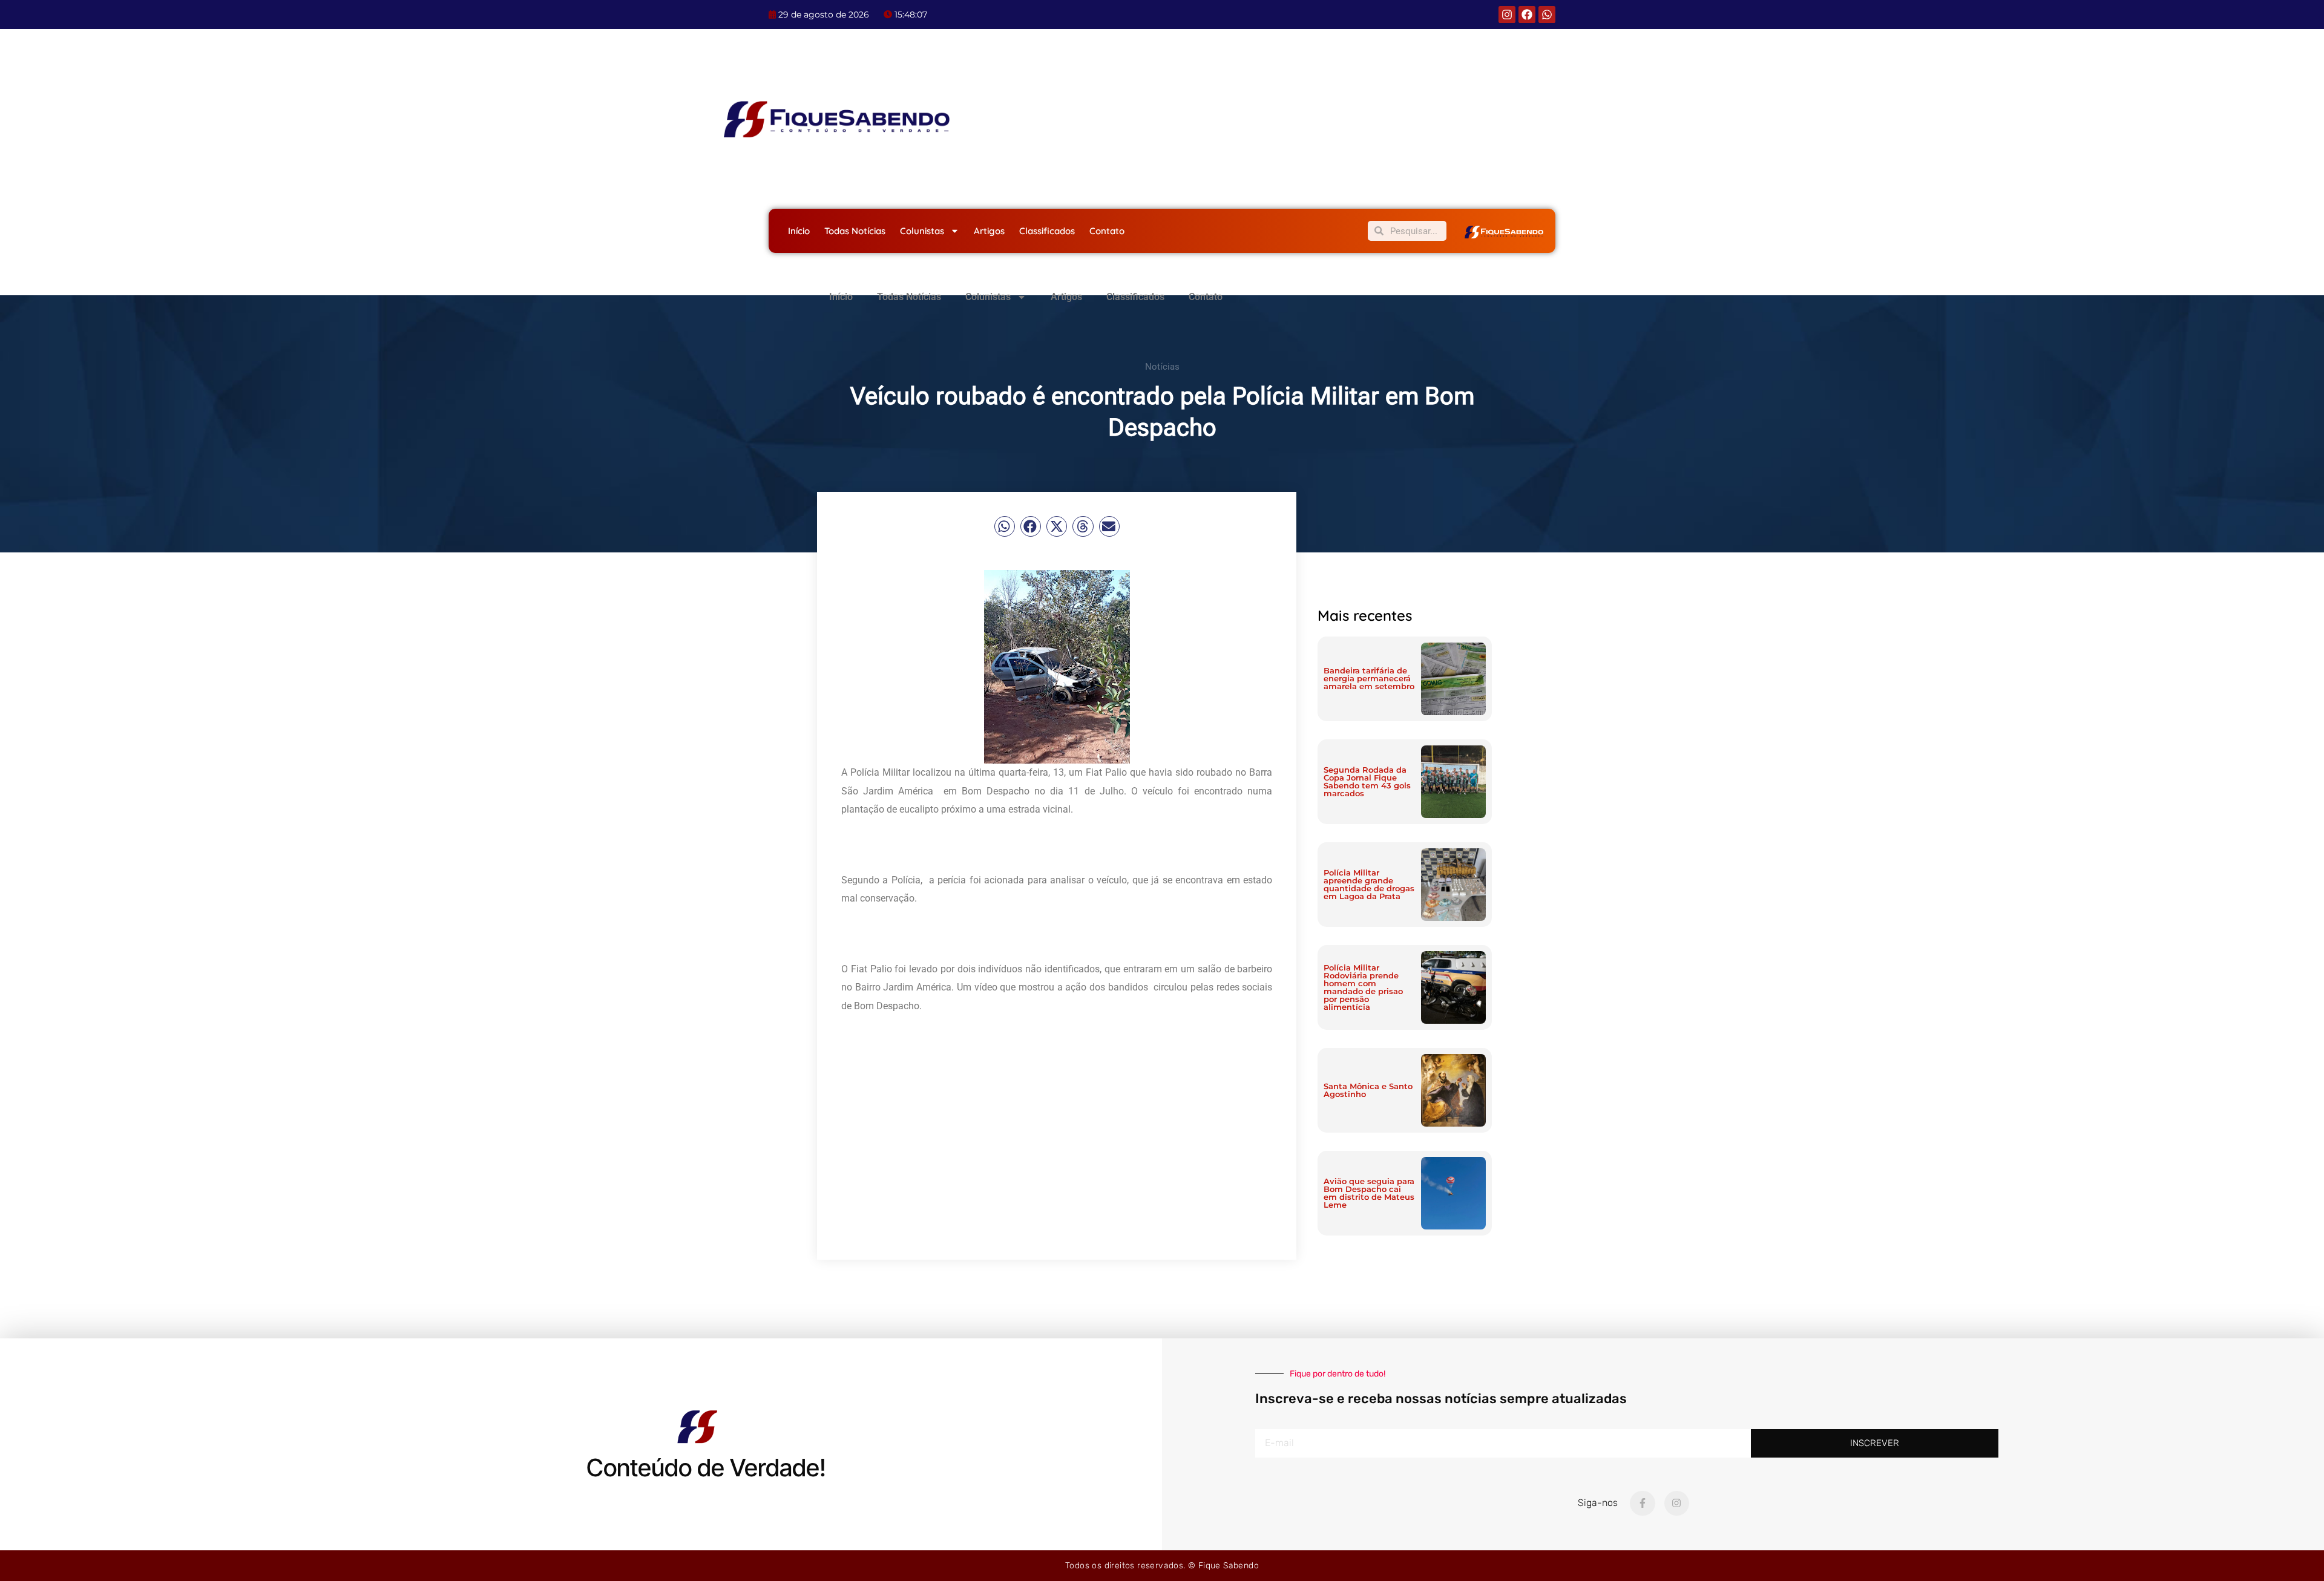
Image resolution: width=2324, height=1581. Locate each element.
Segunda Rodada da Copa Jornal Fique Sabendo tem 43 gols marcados (1367, 781)
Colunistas (922, 231)
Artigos (989, 231)
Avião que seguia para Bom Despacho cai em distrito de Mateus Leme (1369, 1193)
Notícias (1162, 367)
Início (799, 231)
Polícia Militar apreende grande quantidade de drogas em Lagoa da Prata (1369, 884)
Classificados (1047, 231)
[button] (1005, 526)
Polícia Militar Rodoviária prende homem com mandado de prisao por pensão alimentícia (1363, 987)
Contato (1107, 231)
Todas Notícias (855, 231)
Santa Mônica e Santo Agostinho (1368, 1090)
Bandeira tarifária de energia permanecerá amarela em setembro (1369, 678)
